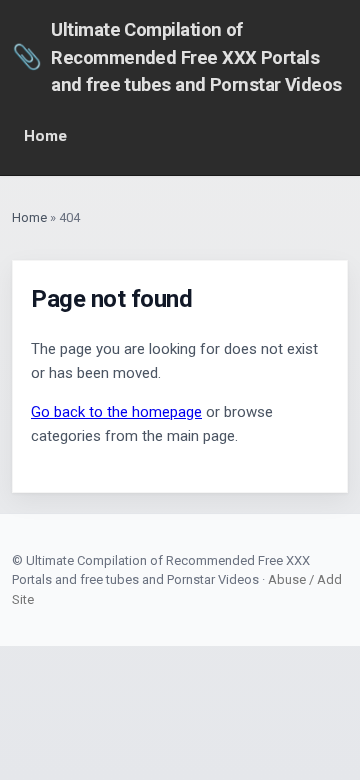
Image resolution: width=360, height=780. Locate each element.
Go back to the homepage (116, 412)
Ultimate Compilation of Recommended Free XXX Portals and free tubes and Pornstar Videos (177, 57)
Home (45, 136)
